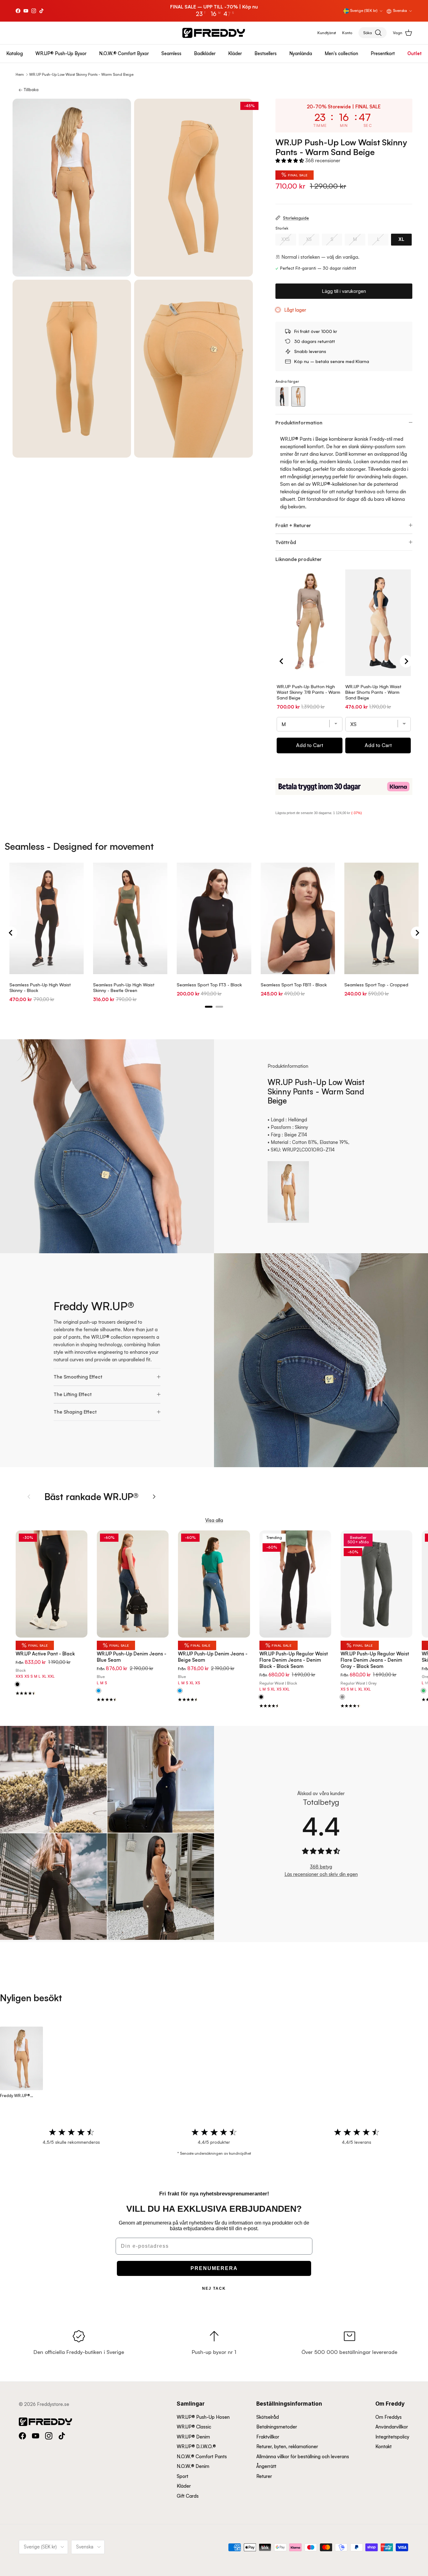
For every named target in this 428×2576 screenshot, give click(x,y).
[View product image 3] (72, 369)
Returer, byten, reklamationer (287, 2446)
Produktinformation (299, 423)
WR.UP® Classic (194, 2427)
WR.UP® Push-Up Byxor (61, 53)
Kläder (235, 53)
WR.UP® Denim (193, 2437)
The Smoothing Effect (78, 1377)
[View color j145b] (99, 1691)
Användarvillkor (392, 2427)
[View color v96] (423, 1691)
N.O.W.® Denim (193, 2466)
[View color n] (17, 1685)
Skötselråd (268, 2417)
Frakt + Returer (293, 525)
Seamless (171, 53)
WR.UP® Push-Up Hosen (203, 2417)
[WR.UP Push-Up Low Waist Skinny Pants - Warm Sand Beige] (298, 397)
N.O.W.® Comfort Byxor (124, 53)
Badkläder (205, 53)
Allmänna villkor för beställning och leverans (303, 2457)
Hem (20, 74)
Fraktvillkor (268, 2437)
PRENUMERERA (214, 2268)
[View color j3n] (342, 1697)
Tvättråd (286, 542)
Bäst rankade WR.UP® (91, 1496)
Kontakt (384, 2446)
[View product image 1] (72, 188)
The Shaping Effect (75, 1412)
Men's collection (341, 53)
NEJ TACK (214, 2288)
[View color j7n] (261, 1697)
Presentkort (383, 53)
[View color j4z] (180, 1691)
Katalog (15, 53)
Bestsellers (266, 53)
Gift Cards (188, 2496)
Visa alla (214, 1520)
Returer (264, 2476)
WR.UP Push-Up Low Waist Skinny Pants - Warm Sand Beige (81, 74)
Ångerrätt (266, 2466)
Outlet (415, 53)
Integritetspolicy (392, 2437)
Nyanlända (301, 53)
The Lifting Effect (73, 1394)
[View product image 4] (193, 369)
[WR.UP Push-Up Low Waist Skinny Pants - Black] (282, 397)
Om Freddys (389, 2417)
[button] (290, 161)
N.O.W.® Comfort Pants (202, 2457)
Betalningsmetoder (277, 2427)
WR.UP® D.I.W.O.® (196, 2446)
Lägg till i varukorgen (344, 291)
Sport (183, 2476)
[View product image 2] (193, 188)
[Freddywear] (214, 33)
